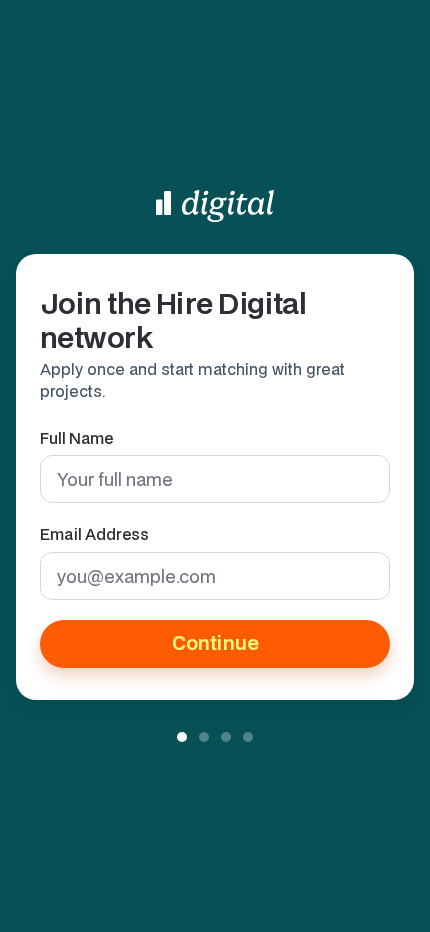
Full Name (76, 438)
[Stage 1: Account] (182, 737)
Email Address (94, 534)
